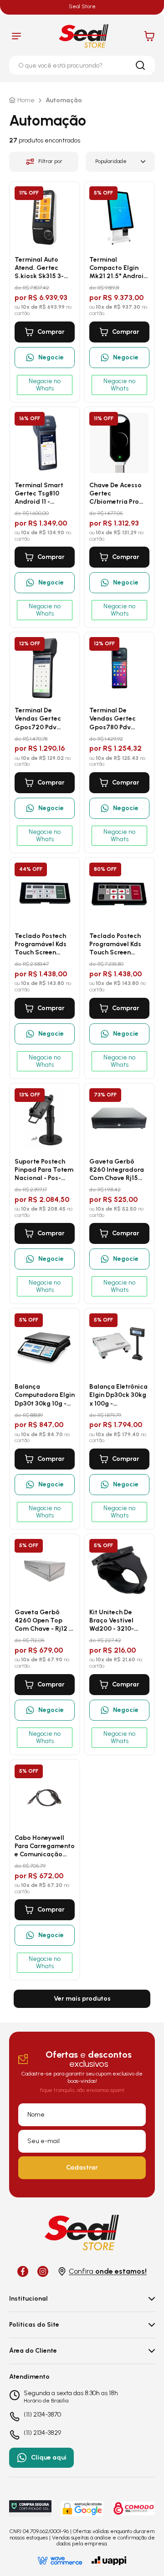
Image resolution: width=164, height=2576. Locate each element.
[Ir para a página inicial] (84, 36)
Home (26, 100)
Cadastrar (82, 2168)
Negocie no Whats (45, 385)
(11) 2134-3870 (42, 2415)
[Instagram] (43, 2271)
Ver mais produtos (82, 1999)
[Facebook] (23, 2271)
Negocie (51, 357)
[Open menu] (16, 36)
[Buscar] (140, 65)
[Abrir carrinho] (149, 36)
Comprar (51, 332)
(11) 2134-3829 (42, 2433)
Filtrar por (50, 161)
